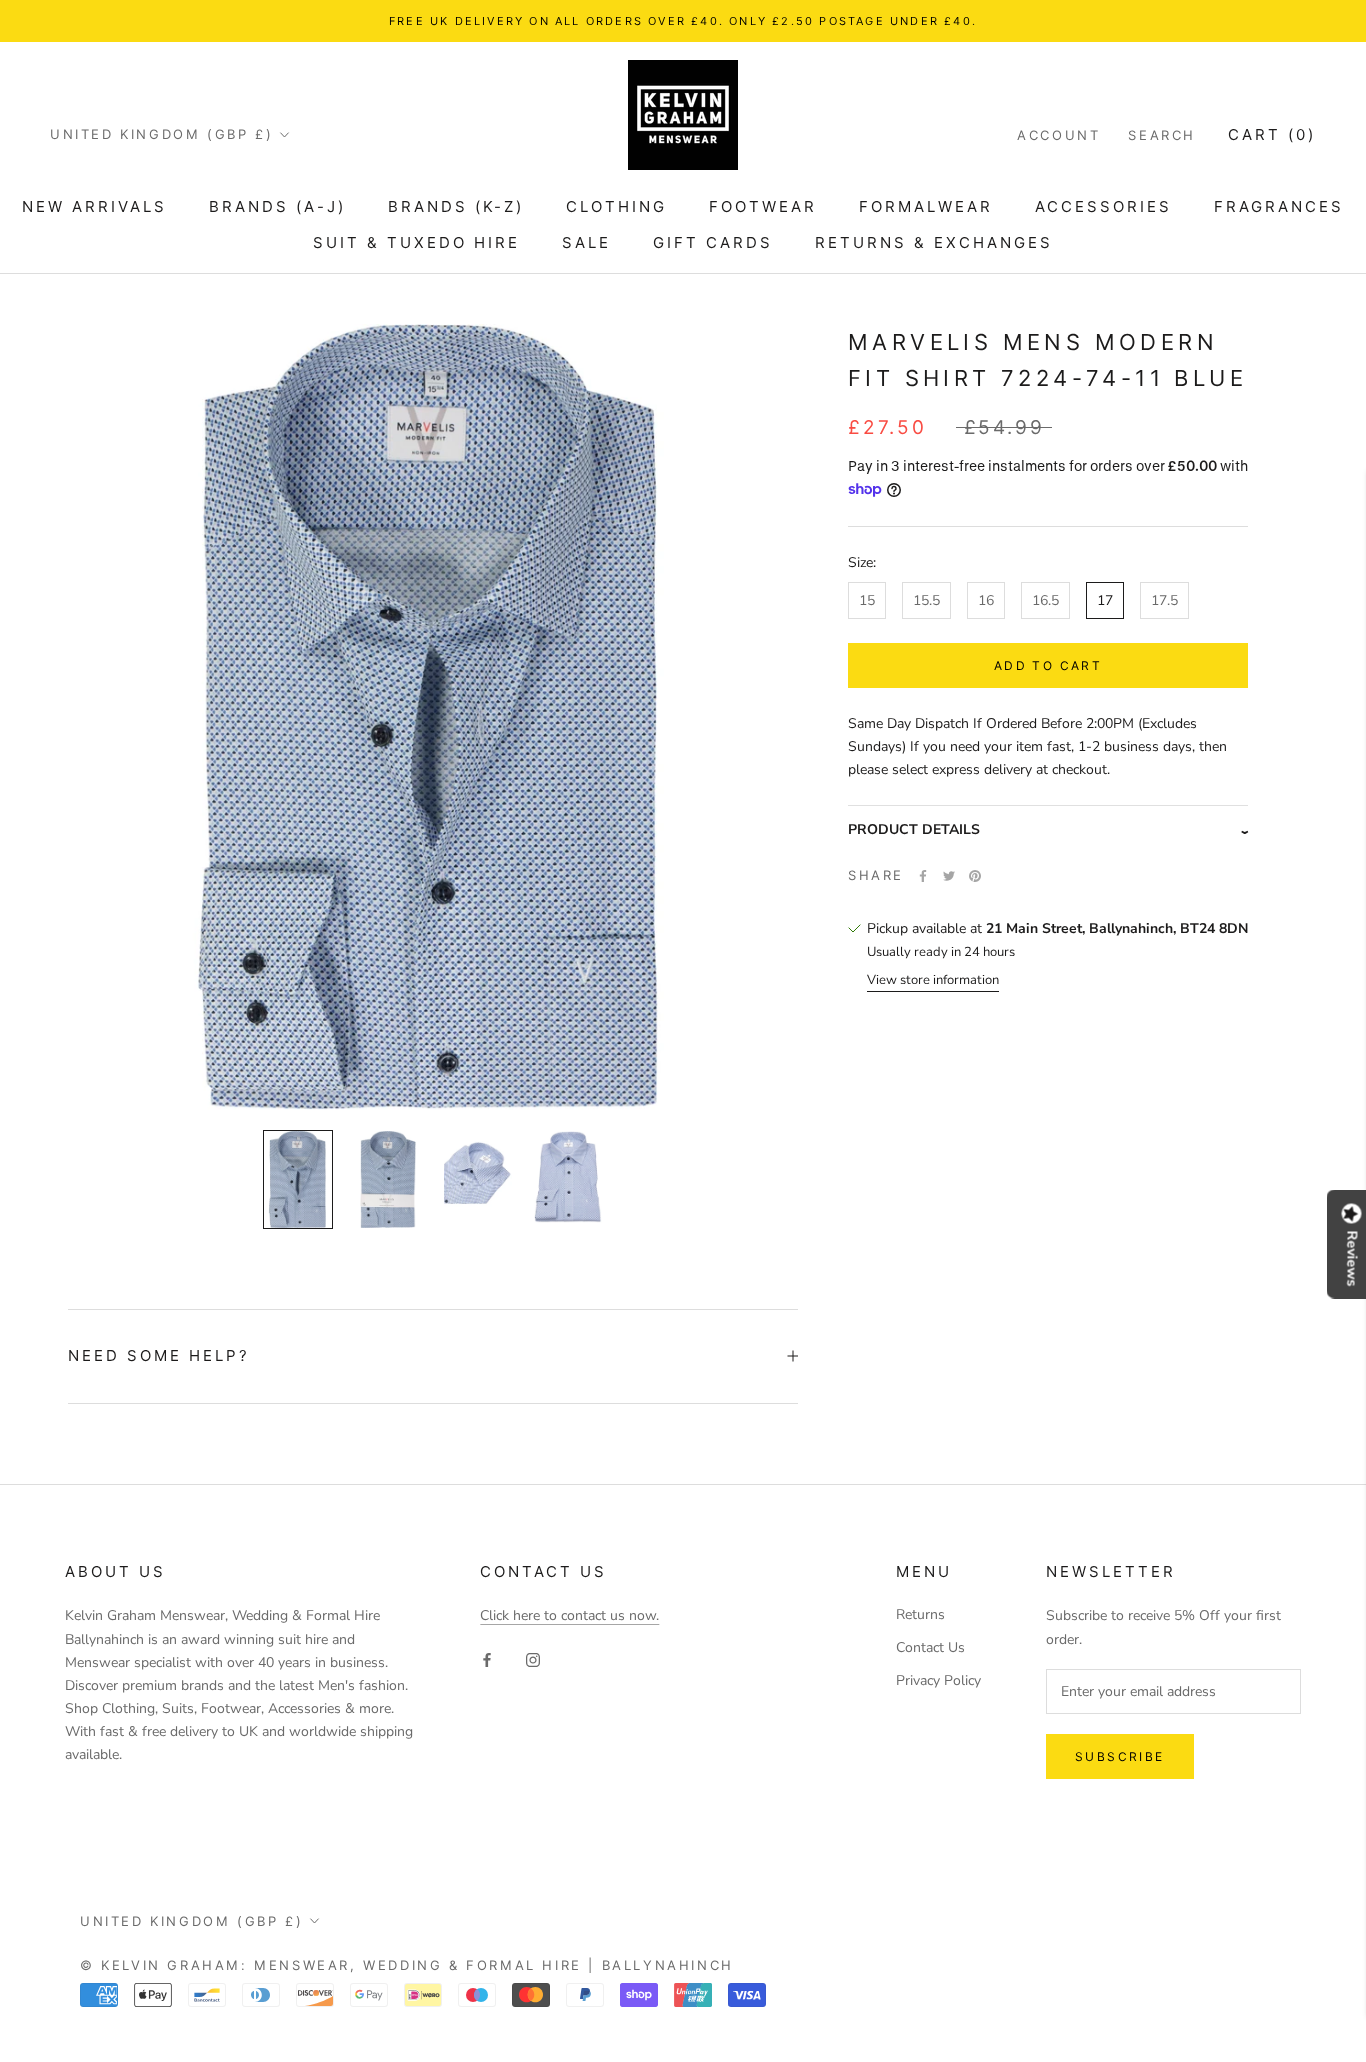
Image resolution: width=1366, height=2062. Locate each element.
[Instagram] (533, 1659)
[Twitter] (949, 876)
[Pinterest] (975, 876)
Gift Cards (713, 242)
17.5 (1164, 600)
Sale (586, 242)
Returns (920, 1614)
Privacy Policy (938, 1680)
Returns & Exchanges (934, 242)
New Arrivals (94, 206)
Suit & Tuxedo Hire (416, 242)
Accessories (1103, 206)
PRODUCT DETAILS (914, 829)
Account (1058, 135)
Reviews (1352, 1258)
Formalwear (926, 206)
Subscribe (1120, 1756)
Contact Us (930, 1647)
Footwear (763, 206)
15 (867, 600)
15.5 (926, 600)
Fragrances (1279, 206)
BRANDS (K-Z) (456, 206)
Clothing (616, 206)
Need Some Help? (159, 1355)
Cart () (1272, 134)
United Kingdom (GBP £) (161, 134)
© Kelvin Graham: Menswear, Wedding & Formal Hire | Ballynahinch (407, 1965)
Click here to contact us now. (569, 1615)
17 (1105, 600)
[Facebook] (923, 876)
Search (1162, 135)
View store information (933, 981)
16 (986, 600)
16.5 (1045, 600)
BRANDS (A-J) (277, 206)
